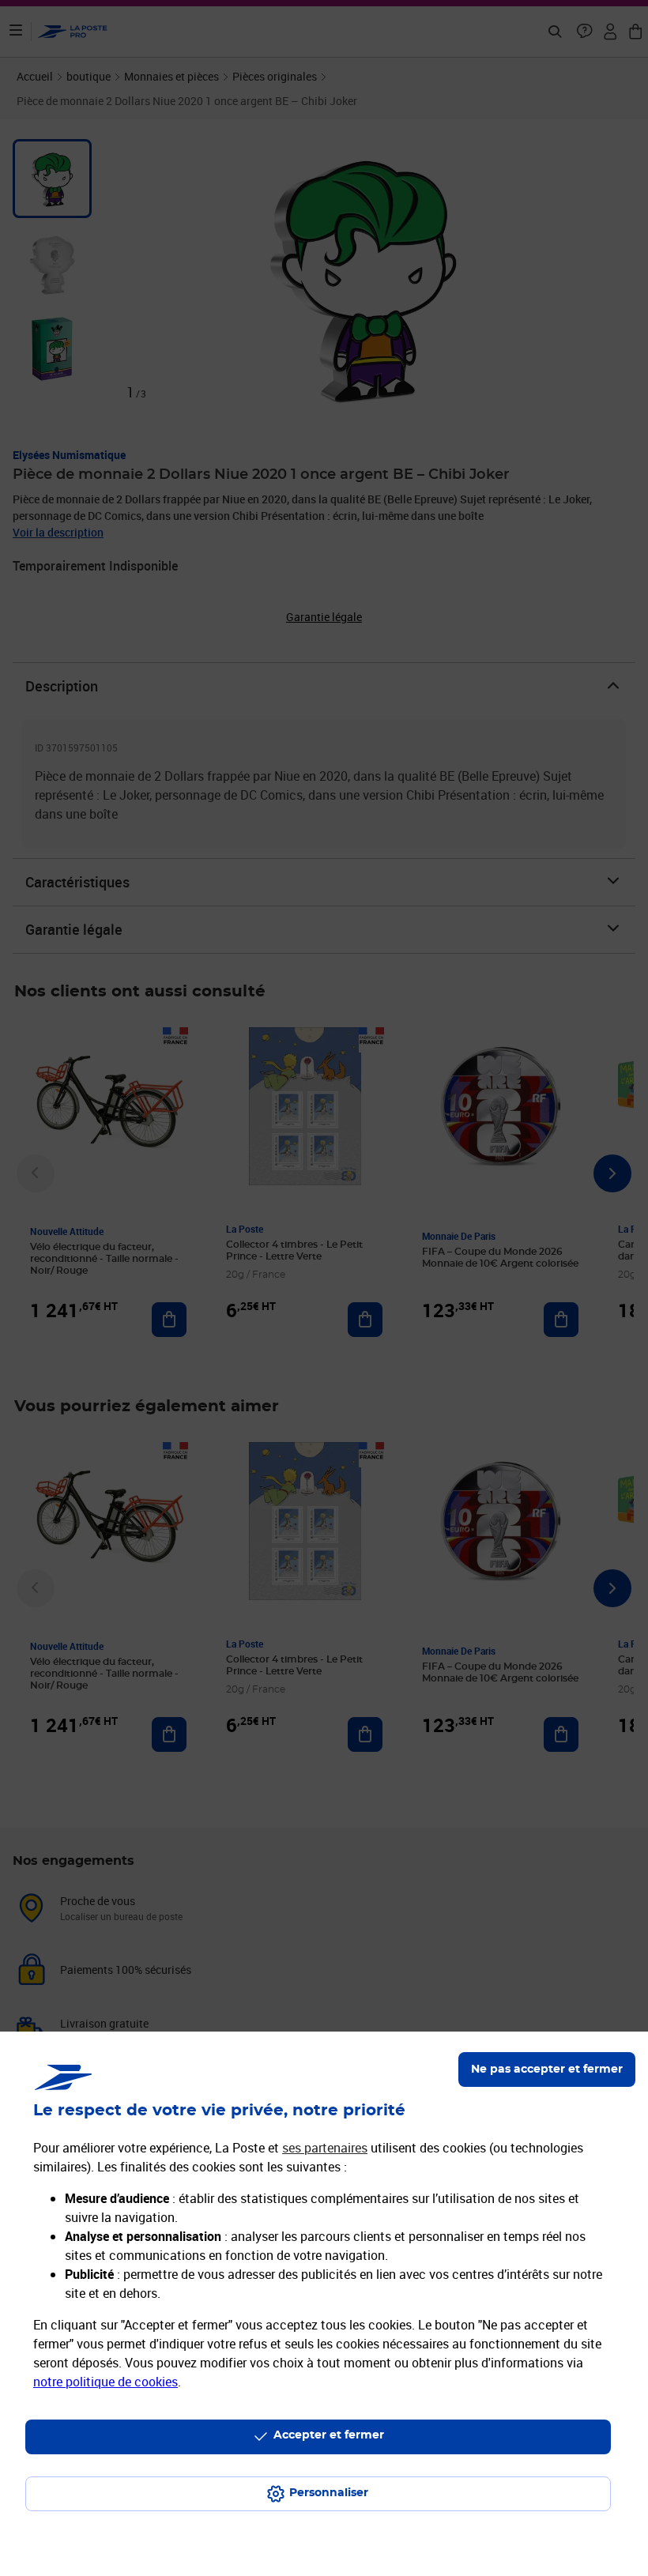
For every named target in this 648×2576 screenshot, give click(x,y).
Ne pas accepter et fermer (547, 2069)
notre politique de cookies (105, 2382)
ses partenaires (325, 2148)
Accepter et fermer (329, 2435)
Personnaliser (329, 2493)
